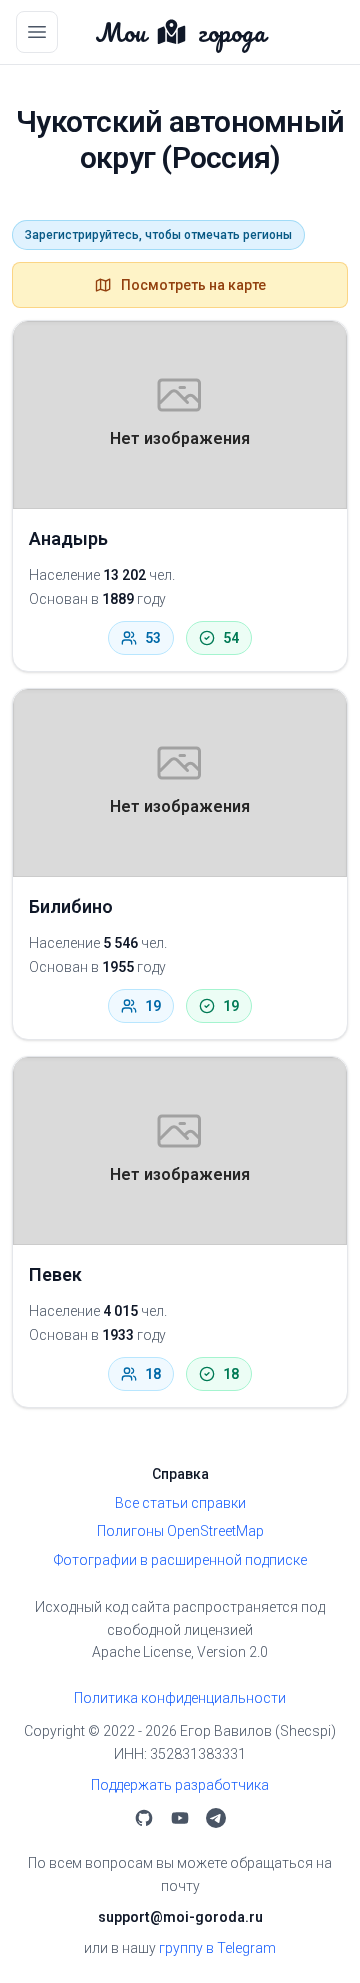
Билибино (71, 906)
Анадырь (68, 538)
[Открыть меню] (37, 32)
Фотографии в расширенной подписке (180, 1560)
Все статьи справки (180, 1503)
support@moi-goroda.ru (180, 1917)
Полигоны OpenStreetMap (180, 1531)
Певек (55, 1274)
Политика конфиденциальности (180, 1698)
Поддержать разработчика (180, 1785)
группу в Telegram (217, 1948)
